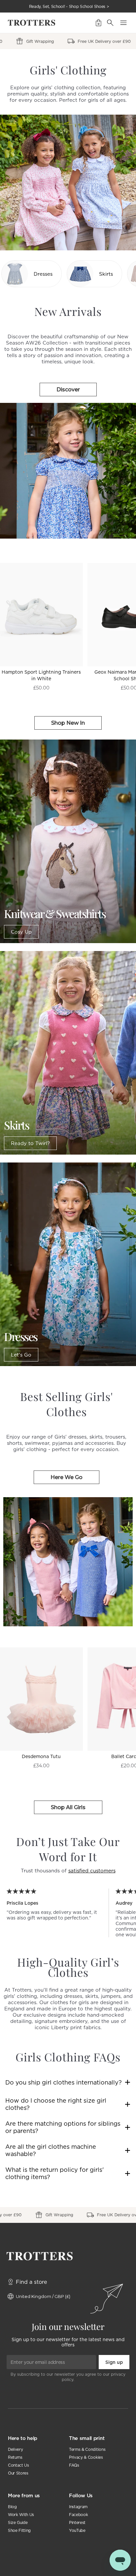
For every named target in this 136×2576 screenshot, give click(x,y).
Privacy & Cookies (86, 2457)
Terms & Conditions (87, 2449)
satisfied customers (92, 1871)
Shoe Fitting (19, 2530)
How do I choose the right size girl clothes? (56, 2104)
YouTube (77, 2530)
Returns (15, 2457)
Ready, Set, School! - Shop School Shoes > (69, 6)
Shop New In (68, 723)
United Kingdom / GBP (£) (43, 2296)
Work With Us (21, 2515)
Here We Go (67, 1477)
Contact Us (18, 2465)
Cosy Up (21, 932)
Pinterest (77, 2522)
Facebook (78, 2515)
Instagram (78, 2507)
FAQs (74, 2465)
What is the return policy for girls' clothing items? (54, 2173)
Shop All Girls (68, 1807)
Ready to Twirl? (30, 1143)
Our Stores (18, 2473)
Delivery (15, 2449)
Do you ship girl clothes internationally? (64, 2082)
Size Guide (18, 2522)
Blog (12, 2507)
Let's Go (21, 1355)
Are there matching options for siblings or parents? (63, 2127)
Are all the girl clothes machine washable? (51, 2150)
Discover (68, 390)
